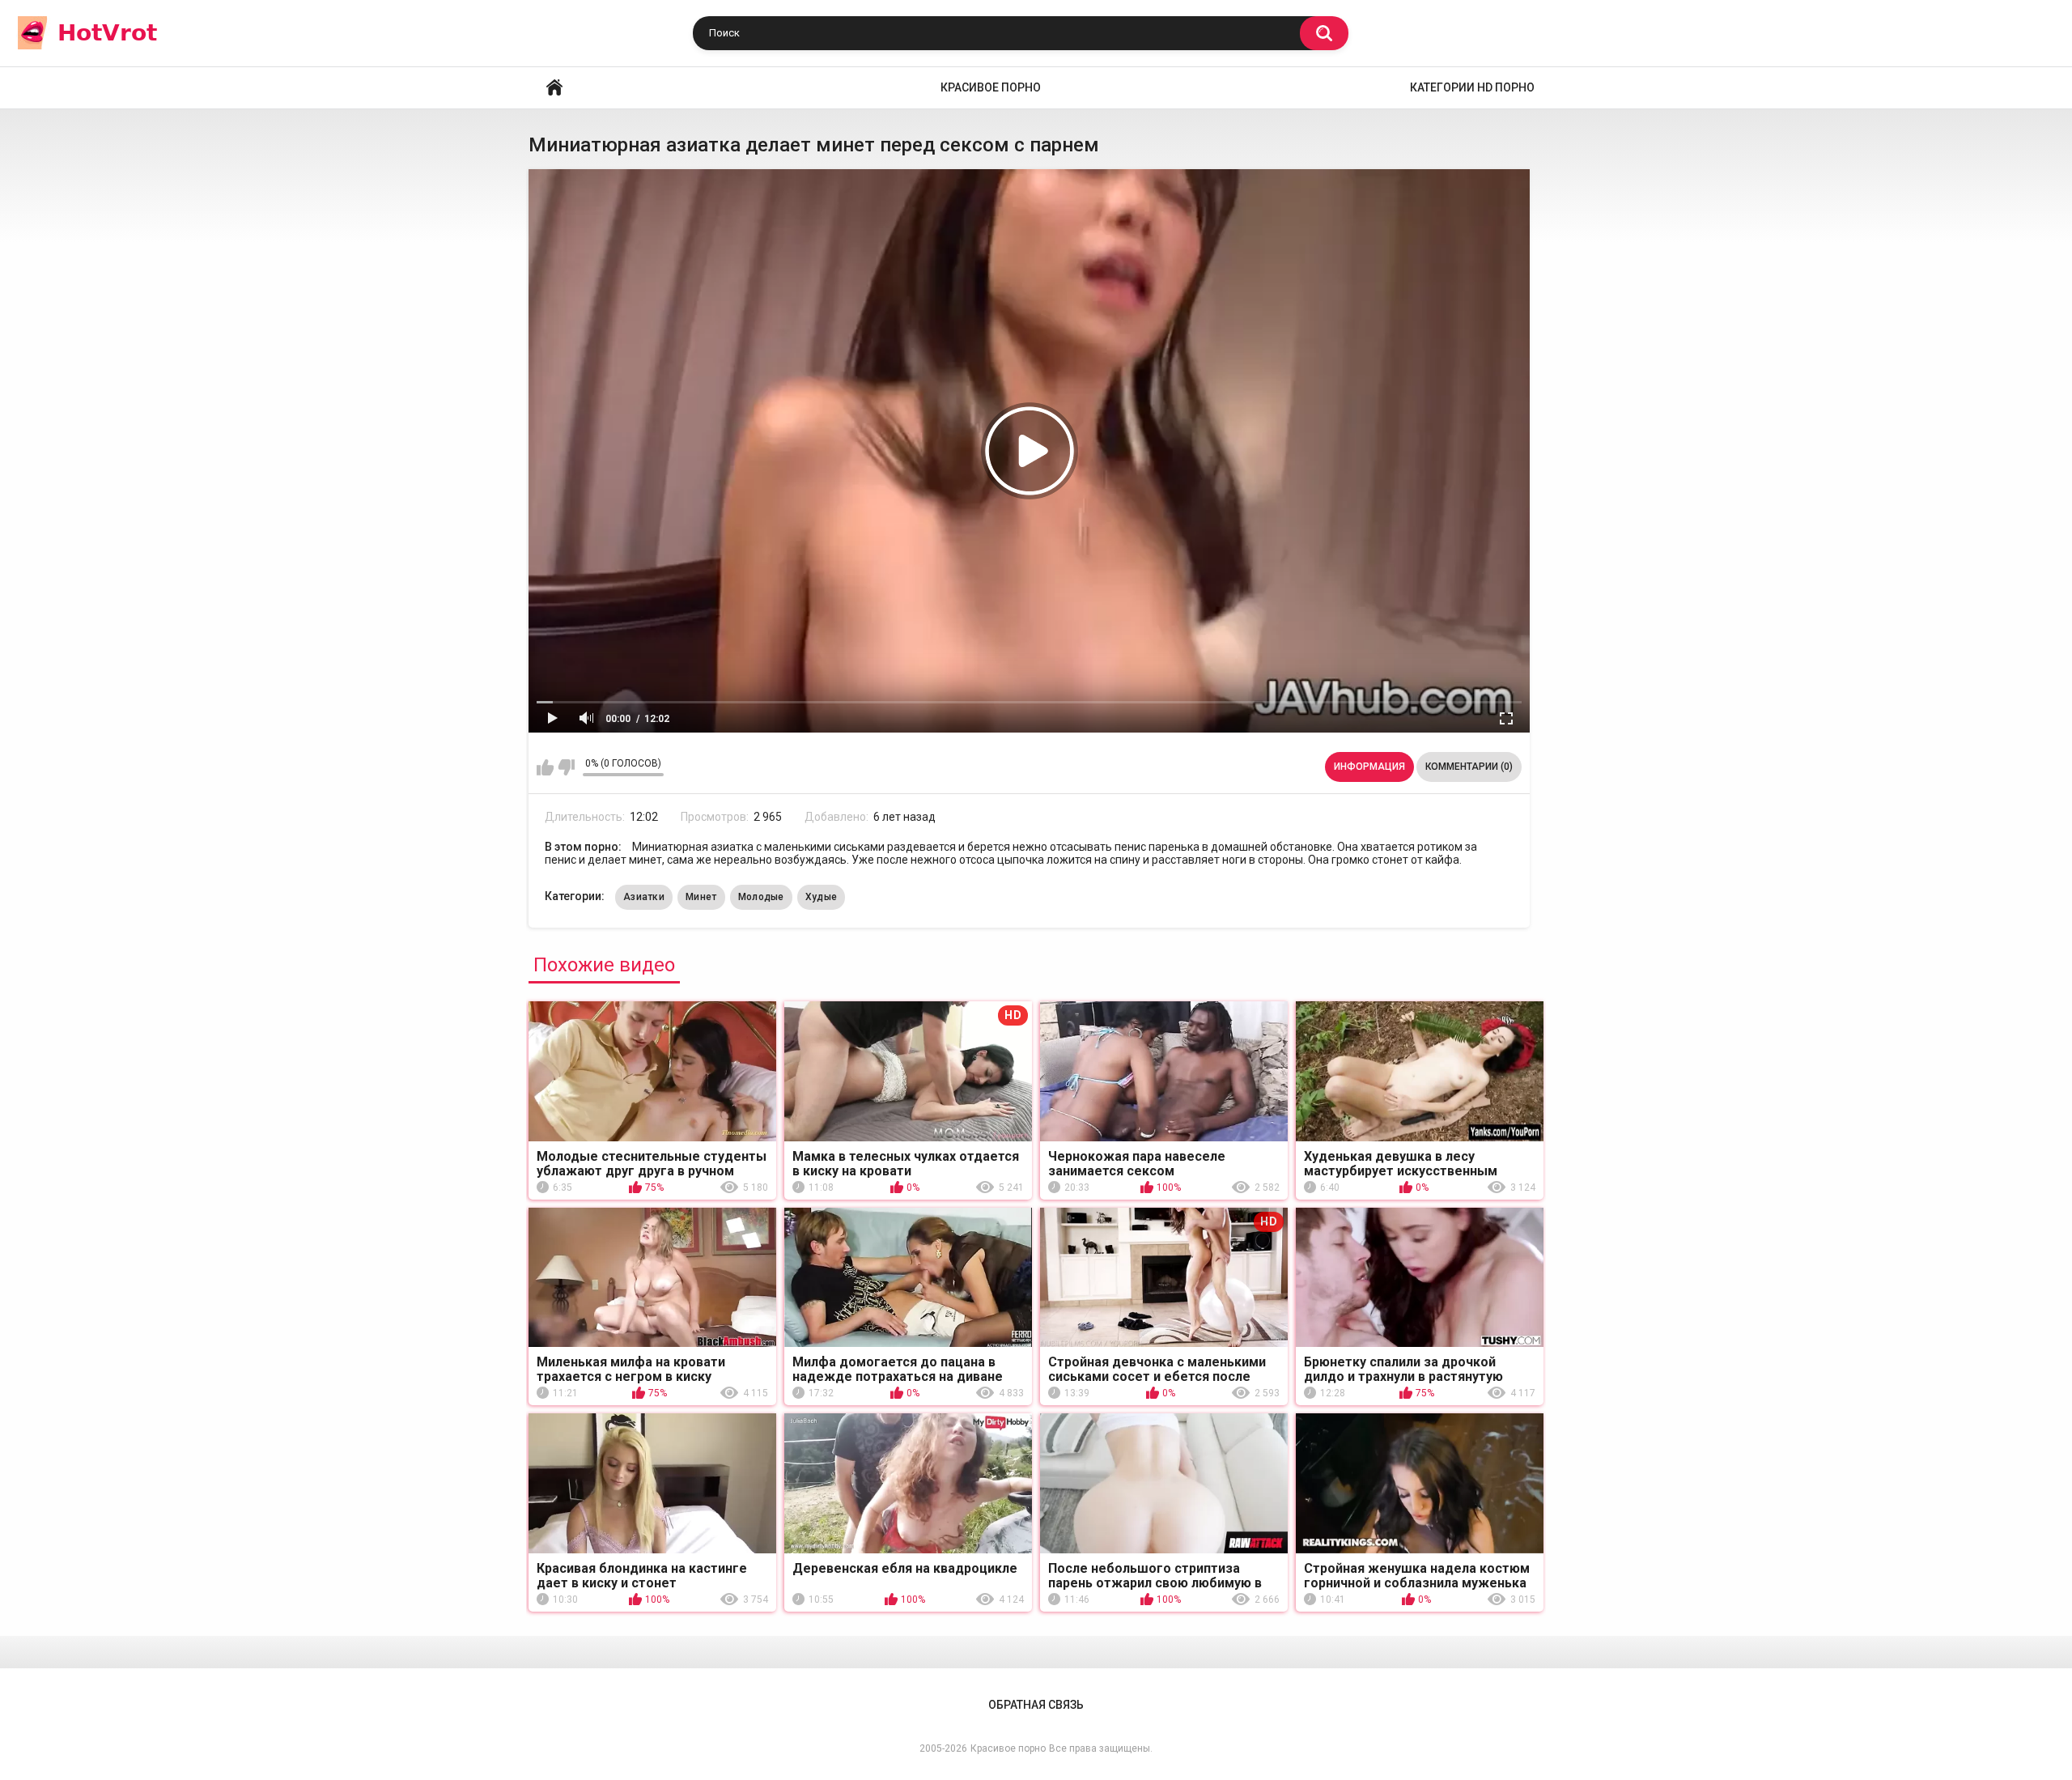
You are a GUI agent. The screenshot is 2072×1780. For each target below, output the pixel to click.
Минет (701, 897)
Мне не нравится (566, 767)
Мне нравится (545, 767)
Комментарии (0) (1469, 767)
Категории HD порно (1472, 87)
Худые (822, 897)
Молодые (761, 897)
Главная (554, 88)
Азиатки (644, 897)
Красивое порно (991, 87)
